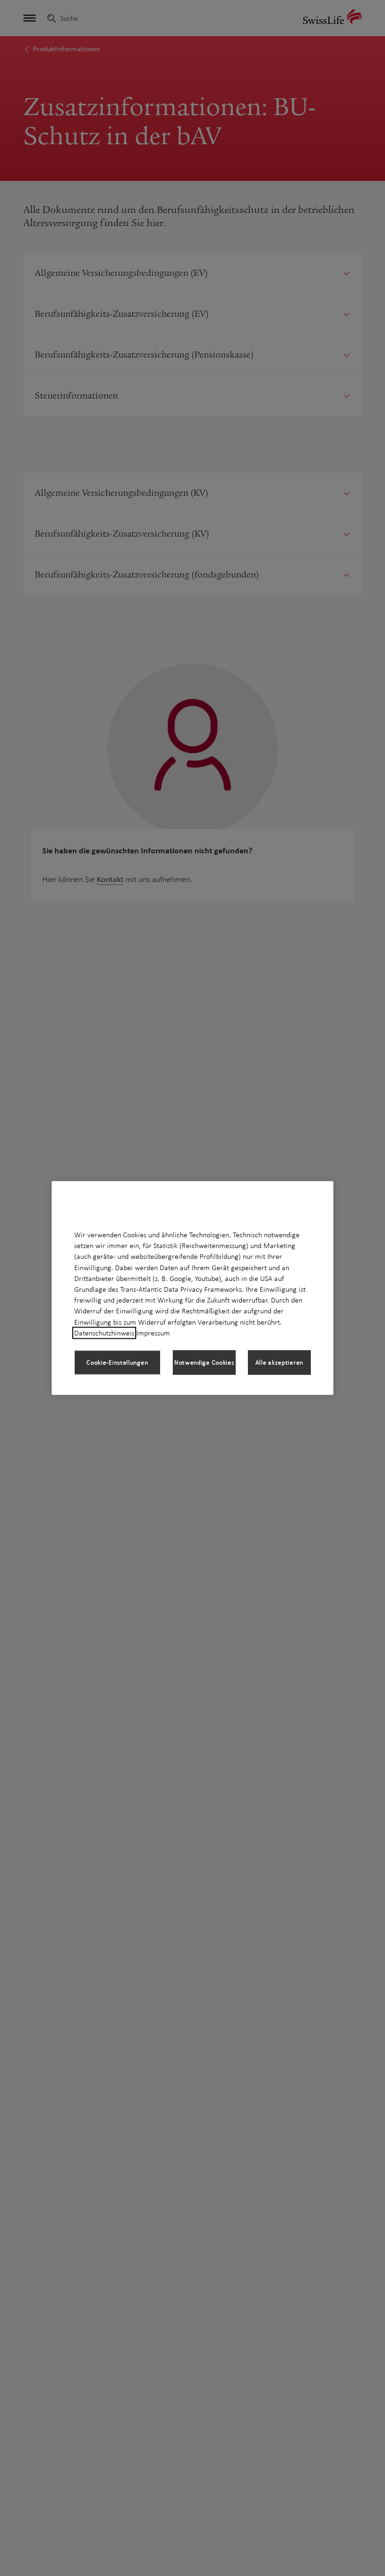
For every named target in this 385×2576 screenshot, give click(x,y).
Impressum (153, 1333)
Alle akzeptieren (279, 1362)
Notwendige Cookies (204, 1362)
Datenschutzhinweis (104, 1333)
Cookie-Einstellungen (117, 1362)
